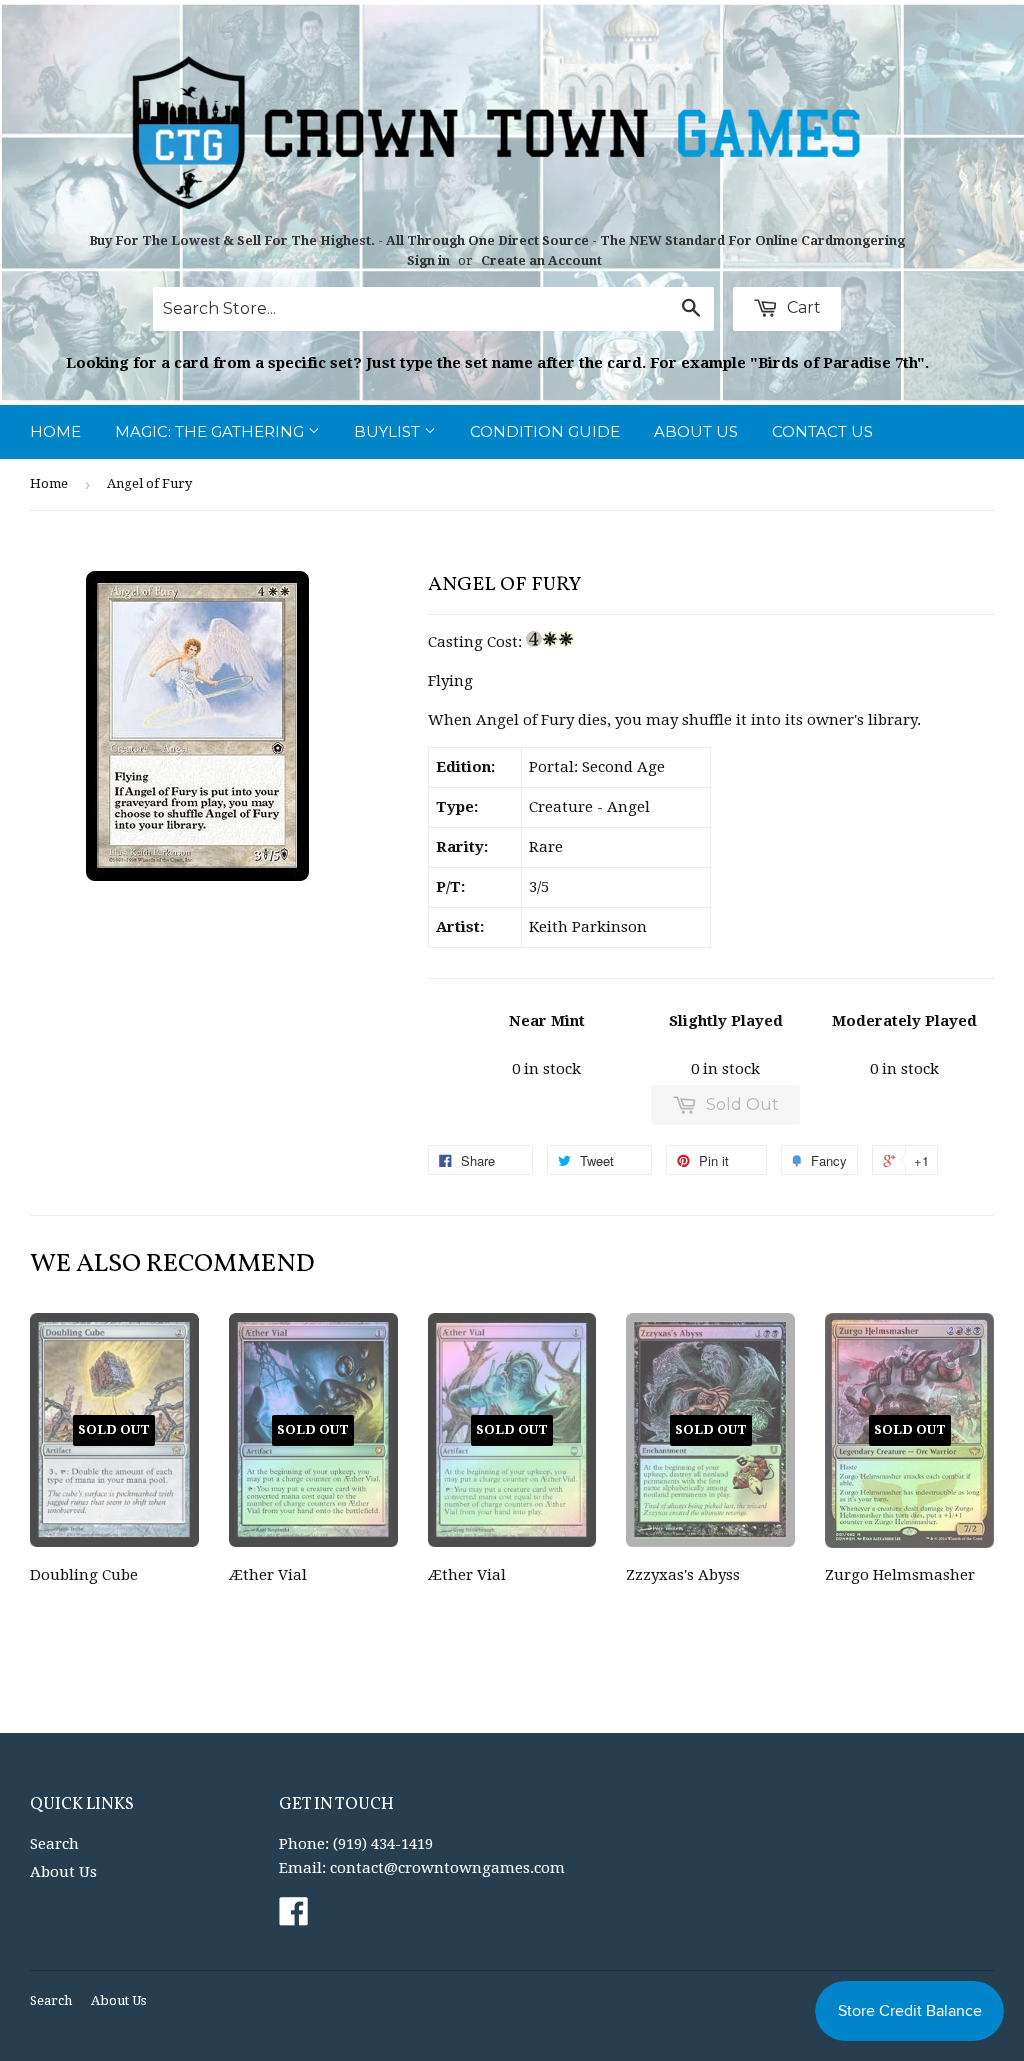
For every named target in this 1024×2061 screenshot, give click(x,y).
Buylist (389, 431)
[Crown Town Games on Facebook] (294, 1918)
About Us (696, 431)
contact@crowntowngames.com (447, 1868)
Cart (802, 307)
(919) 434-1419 (383, 1844)
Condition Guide (545, 431)
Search (54, 1844)
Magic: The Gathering (211, 431)
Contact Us (822, 431)
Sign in (428, 260)
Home (55, 431)
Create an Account (541, 260)
